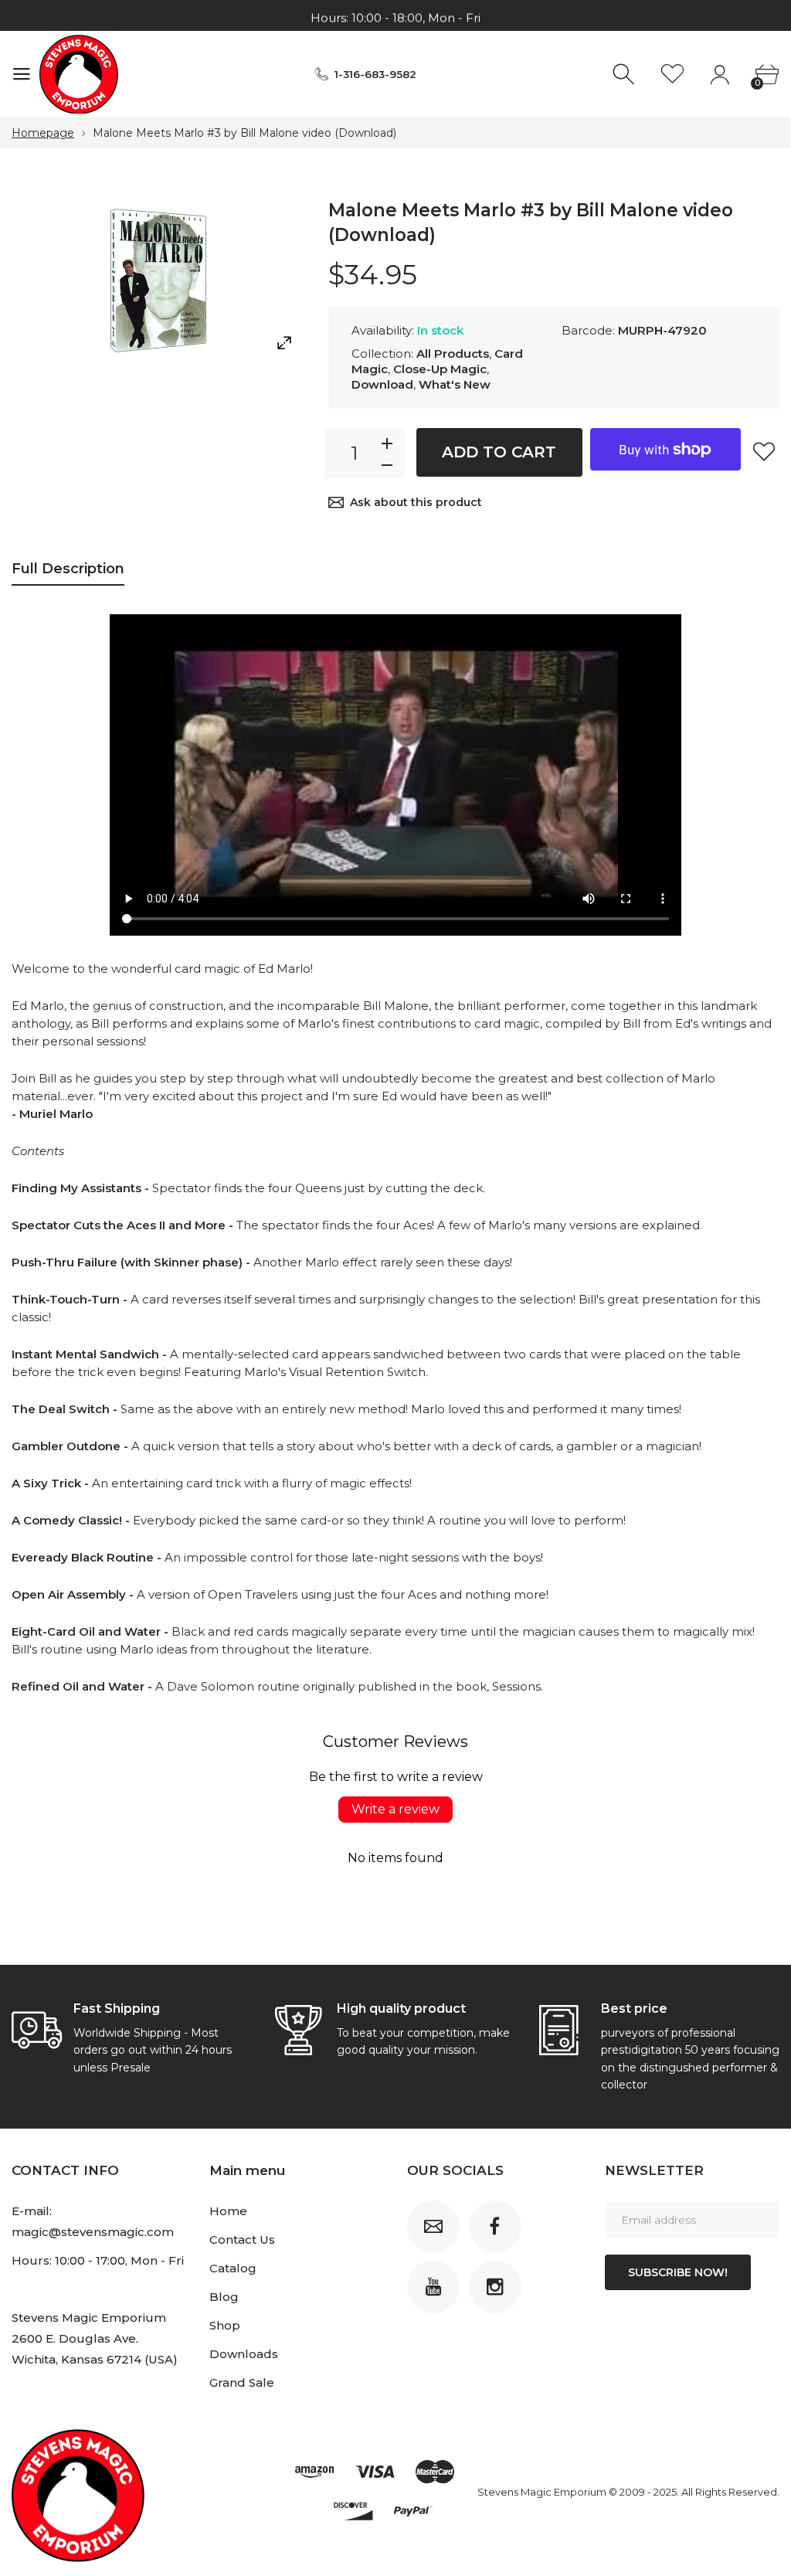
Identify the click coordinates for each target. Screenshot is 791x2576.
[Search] (625, 75)
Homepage (43, 133)
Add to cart (499, 452)
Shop (225, 2325)
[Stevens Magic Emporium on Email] (433, 2227)
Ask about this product (416, 502)
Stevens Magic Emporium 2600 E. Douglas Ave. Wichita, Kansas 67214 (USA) (95, 2338)
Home (228, 2211)
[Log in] (720, 75)
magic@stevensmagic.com (93, 2232)
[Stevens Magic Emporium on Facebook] (495, 2227)
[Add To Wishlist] (764, 451)
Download (382, 384)
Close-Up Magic (440, 369)
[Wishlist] (672, 75)
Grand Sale (242, 2382)
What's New (455, 384)
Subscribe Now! (678, 2272)
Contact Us (242, 2240)
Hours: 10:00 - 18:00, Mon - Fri (395, 16)
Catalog (233, 2268)
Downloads (244, 2354)
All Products (453, 353)
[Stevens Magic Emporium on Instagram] (495, 2287)
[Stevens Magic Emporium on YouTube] (433, 2287)
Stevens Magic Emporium (542, 2492)
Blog (224, 2297)
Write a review (395, 1809)
